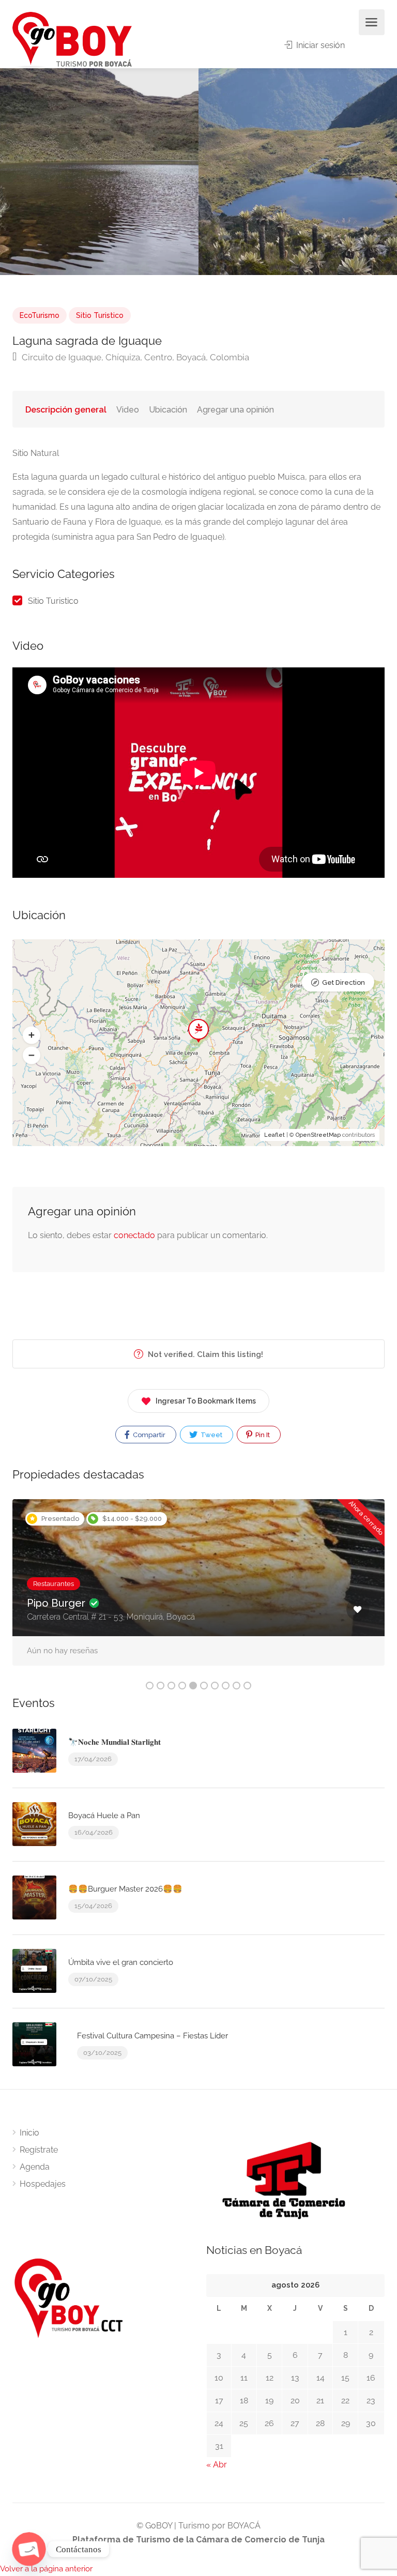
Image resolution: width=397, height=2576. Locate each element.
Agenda (35, 2167)
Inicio (29, 2133)
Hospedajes (43, 2184)
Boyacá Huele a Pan (104, 1816)
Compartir (148, 1435)
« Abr (217, 2465)
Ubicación (168, 410)
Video (128, 410)
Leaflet (274, 1135)
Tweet (211, 1435)
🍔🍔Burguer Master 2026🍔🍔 (125, 1889)
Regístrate (39, 2150)
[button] (32, 1035)
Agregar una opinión (235, 410)
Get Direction (343, 982)
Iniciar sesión (319, 45)
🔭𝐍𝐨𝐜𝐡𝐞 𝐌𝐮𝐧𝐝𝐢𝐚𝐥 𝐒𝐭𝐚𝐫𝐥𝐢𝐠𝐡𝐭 (114, 1742)
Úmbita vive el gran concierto (121, 1962)
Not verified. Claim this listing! (204, 1354)
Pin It (262, 1435)
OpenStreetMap (318, 1135)
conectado (134, 1235)
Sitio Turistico (100, 315)
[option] (298, 172)
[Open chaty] (29, 2549)
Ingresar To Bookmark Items (206, 1401)
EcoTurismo (40, 315)
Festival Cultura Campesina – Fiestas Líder (152, 2036)
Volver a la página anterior (46, 2569)
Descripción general (66, 410)
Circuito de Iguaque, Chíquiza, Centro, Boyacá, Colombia (134, 357)
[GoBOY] (72, 40)
